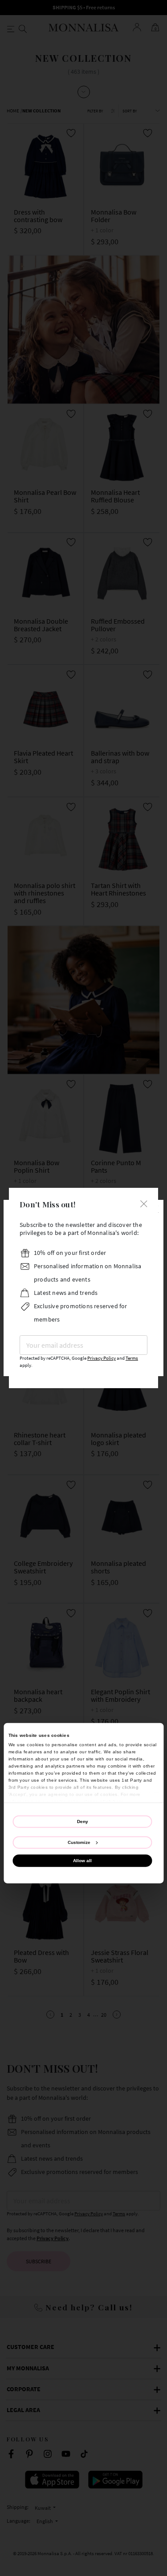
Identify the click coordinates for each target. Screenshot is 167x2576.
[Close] (144, 1203)
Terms (132, 1358)
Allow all (82, 1860)
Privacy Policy (102, 1358)
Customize (79, 1842)
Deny (83, 1822)
